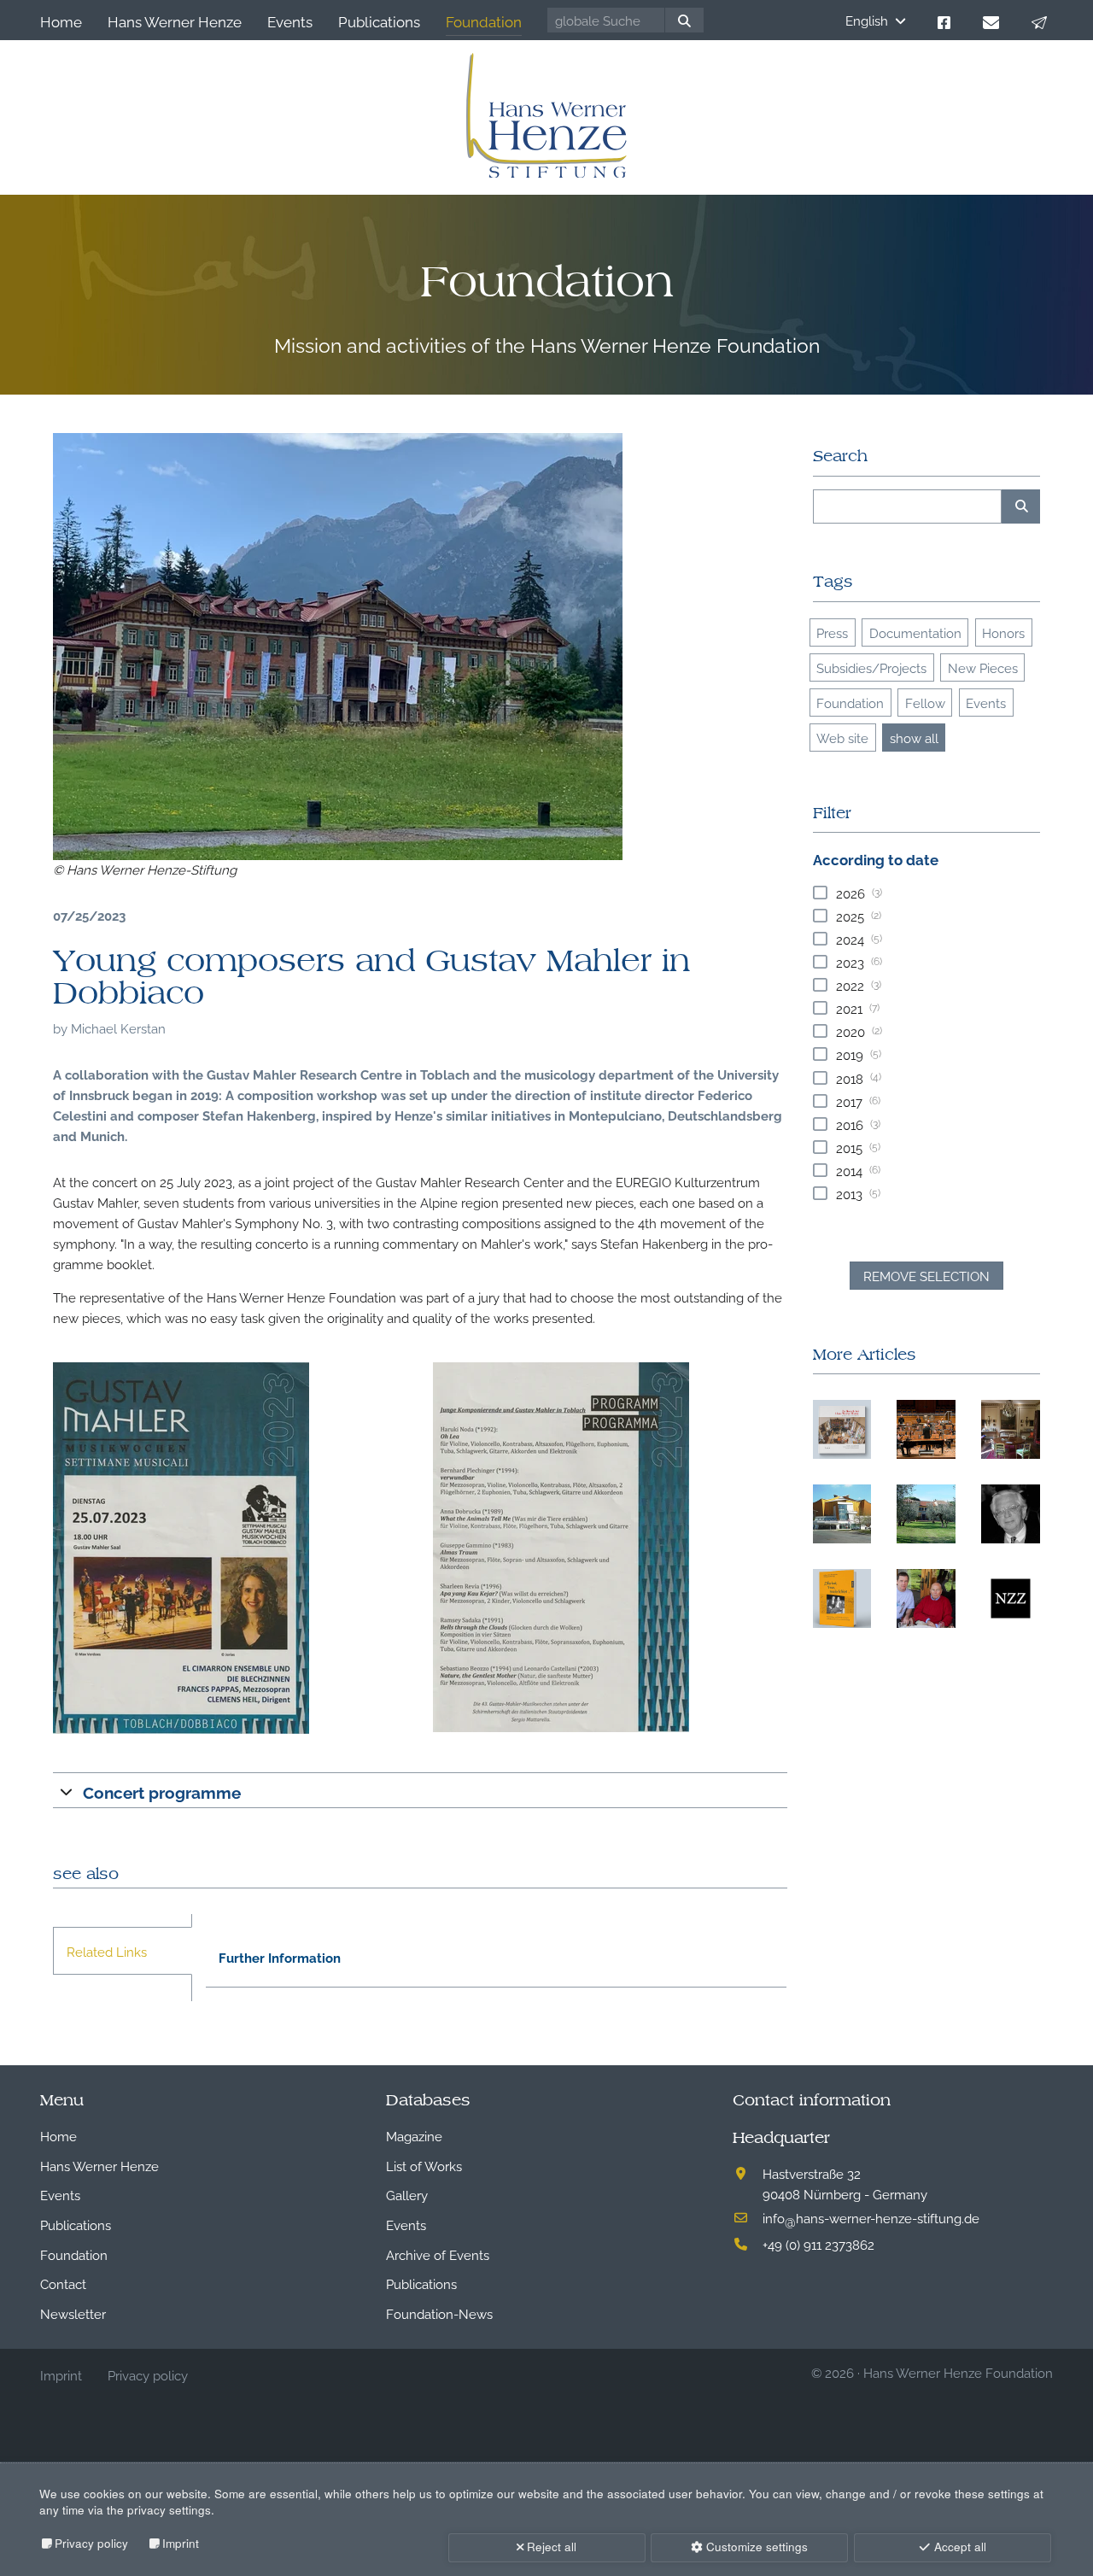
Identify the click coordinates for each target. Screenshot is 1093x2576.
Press (832, 632)
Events (986, 702)
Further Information (280, 1957)
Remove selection (926, 1275)
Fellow (925, 702)
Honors (1003, 632)
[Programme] (230, 1548)
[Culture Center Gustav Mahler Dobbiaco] (338, 647)
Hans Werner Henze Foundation (958, 2372)
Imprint (181, 2543)
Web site (842, 737)
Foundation (850, 702)
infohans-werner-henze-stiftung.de (871, 2217)
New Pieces (983, 667)
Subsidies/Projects (871, 667)
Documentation (915, 632)
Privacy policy (91, 2543)
